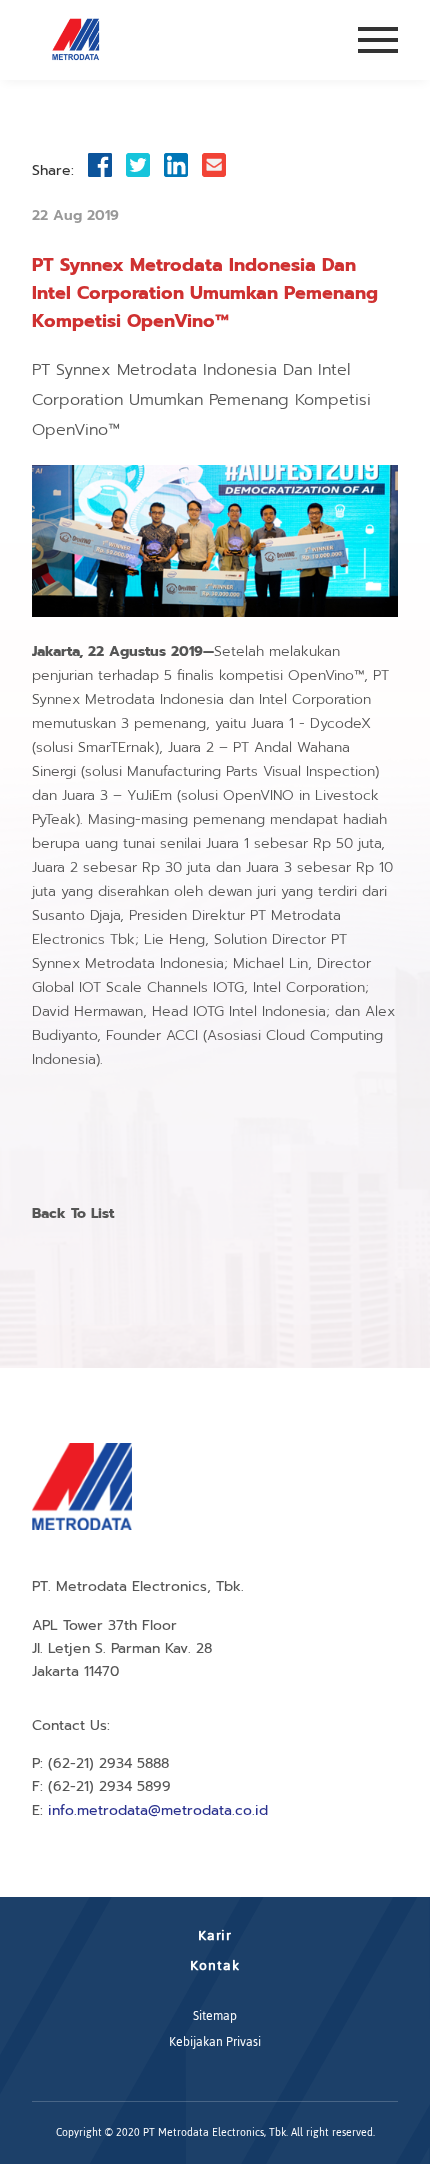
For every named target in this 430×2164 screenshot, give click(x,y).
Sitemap (215, 2016)
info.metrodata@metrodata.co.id (158, 1810)
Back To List (73, 1213)
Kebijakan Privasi (215, 2042)
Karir (215, 1935)
